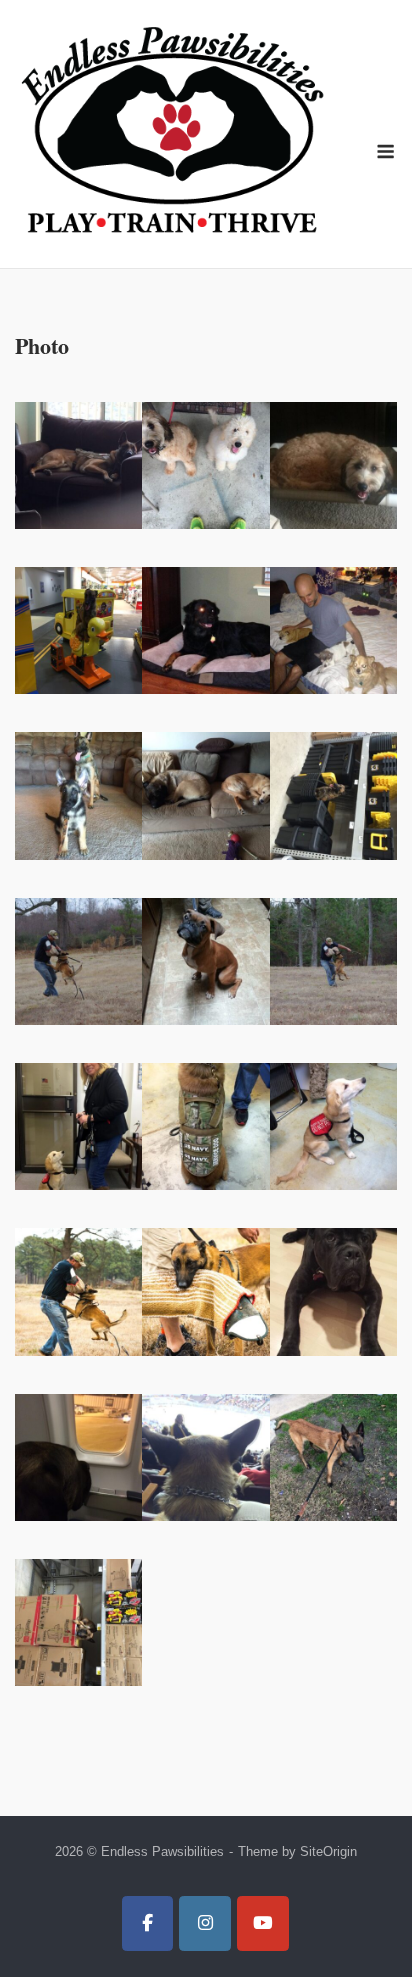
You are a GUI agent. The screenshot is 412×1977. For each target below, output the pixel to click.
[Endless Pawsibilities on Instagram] (205, 1923)
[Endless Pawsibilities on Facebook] (148, 1923)
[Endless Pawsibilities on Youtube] (263, 1923)
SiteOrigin (328, 1851)
